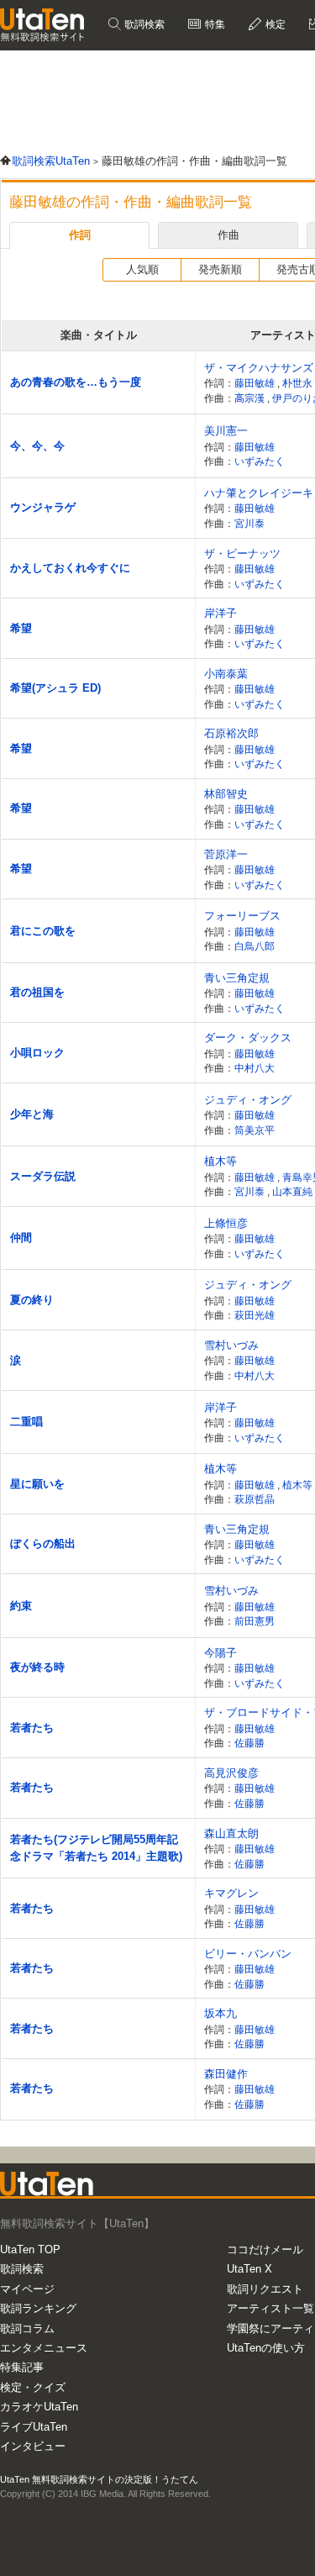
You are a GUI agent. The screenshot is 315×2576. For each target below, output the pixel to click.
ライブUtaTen (34, 2427)
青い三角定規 (237, 978)
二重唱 (26, 1422)
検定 (274, 24)
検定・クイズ (33, 2387)
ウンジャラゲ (43, 507)
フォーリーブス (242, 916)
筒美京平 (255, 1130)
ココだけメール (265, 2249)
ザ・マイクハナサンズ (259, 368)
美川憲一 (226, 431)
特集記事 (22, 2367)
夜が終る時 (37, 1667)
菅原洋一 (226, 854)
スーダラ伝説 (43, 1176)
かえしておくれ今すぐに (70, 568)
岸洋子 (220, 613)
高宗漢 (251, 398)
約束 (21, 1606)
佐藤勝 (249, 1743)
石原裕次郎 (231, 733)
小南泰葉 (226, 674)
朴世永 (299, 383)
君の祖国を (37, 992)
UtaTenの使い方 (266, 2348)
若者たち (32, 1728)
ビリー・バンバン (248, 1954)
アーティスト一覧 (270, 2308)
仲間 (21, 1238)
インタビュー (33, 2446)
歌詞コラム (27, 2328)
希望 (21, 628)
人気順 (142, 269)
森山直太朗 (231, 1833)
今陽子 (220, 1653)
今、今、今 (37, 446)
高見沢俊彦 (231, 1773)
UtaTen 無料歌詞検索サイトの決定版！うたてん (99, 2479)
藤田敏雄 (256, 383)
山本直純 (294, 1191)
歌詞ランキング (38, 2308)
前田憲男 (255, 1621)
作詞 (80, 235)
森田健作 (226, 2074)
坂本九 (220, 2013)
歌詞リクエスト (265, 2289)
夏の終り (32, 1300)
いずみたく (260, 461)
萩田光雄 (255, 1315)
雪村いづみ (231, 1345)
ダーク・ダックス (248, 1038)
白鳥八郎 (255, 946)
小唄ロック (37, 1053)
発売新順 (220, 269)
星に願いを (37, 1484)
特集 (214, 24)
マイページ (27, 2289)
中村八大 (255, 1068)
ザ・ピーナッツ (242, 553)
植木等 (220, 1161)
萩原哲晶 (255, 1499)
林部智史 (226, 794)
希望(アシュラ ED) (55, 688)
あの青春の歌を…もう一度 (76, 382)
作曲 (228, 235)
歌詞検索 (143, 24)
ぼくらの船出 (43, 1543)
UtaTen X (249, 2269)
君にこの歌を (43, 931)
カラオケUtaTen (39, 2407)
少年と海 (32, 1114)
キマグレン (231, 1893)
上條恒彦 (226, 1223)
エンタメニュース (44, 2348)
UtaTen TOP (30, 2249)
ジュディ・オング (248, 1100)
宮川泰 (249, 523)
